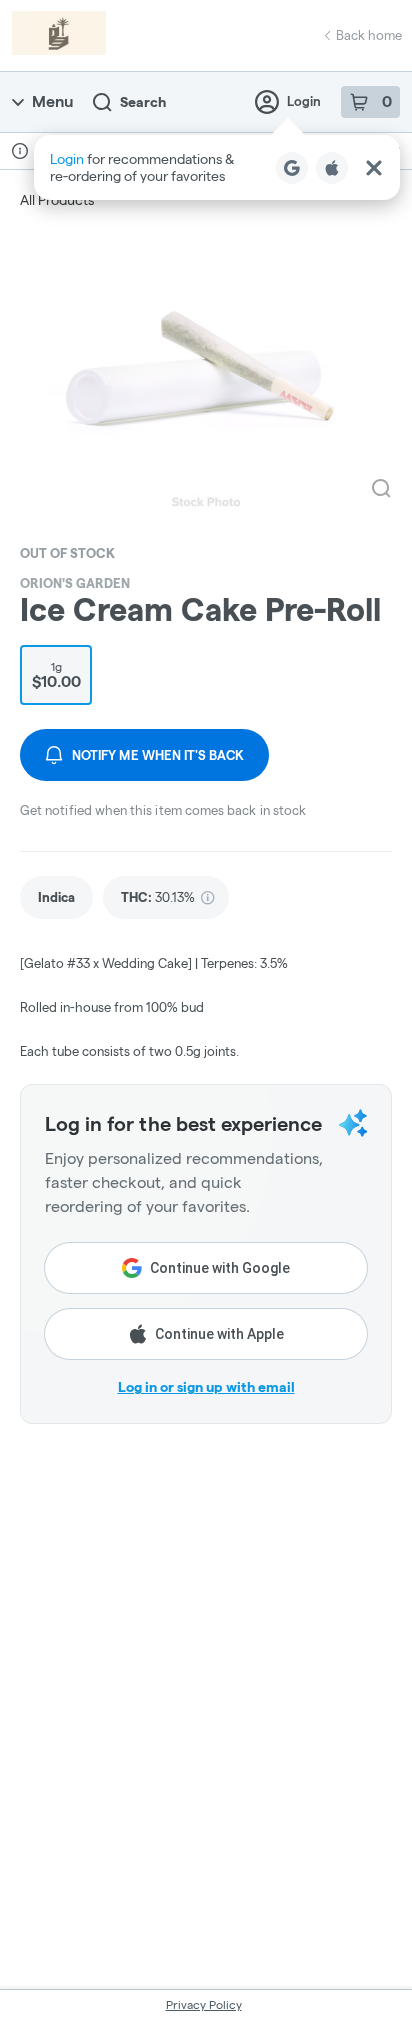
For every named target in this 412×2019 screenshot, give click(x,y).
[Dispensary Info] (20, 151)
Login (304, 101)
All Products (57, 200)
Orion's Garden (75, 583)
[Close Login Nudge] (374, 168)
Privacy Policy (204, 2004)
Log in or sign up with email (206, 1387)
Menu (52, 101)
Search (143, 102)
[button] (217, 167)
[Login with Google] (292, 168)
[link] (56, 897)
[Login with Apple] (332, 168)
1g (56, 675)
